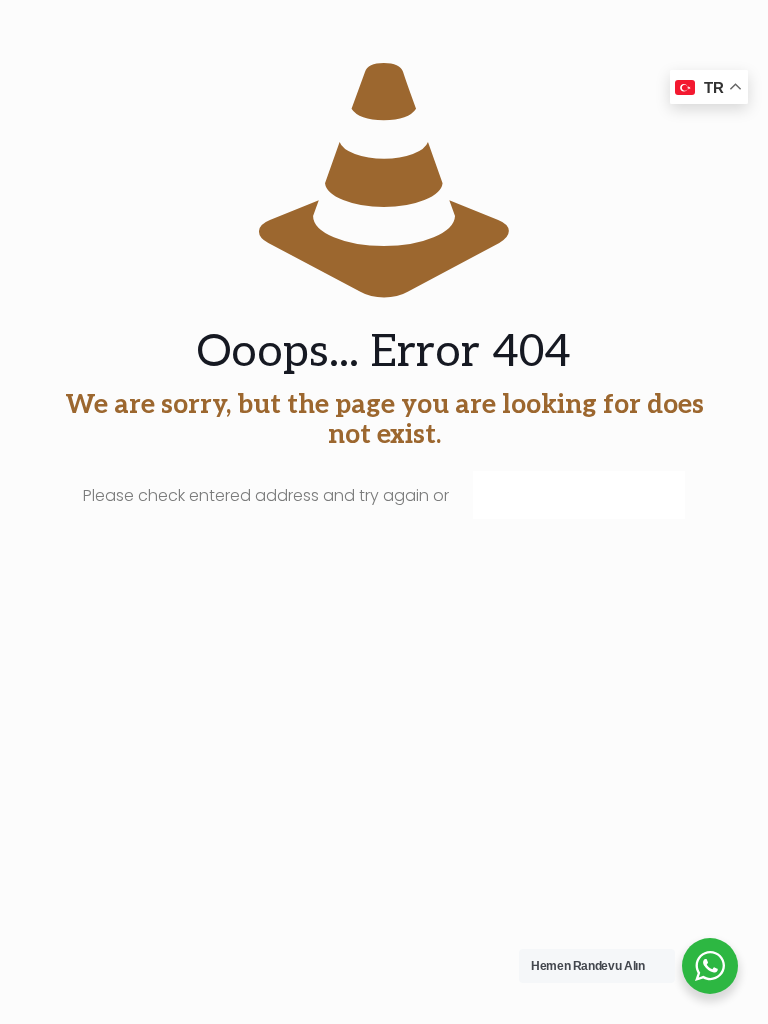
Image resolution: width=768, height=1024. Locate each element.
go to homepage (579, 495)
